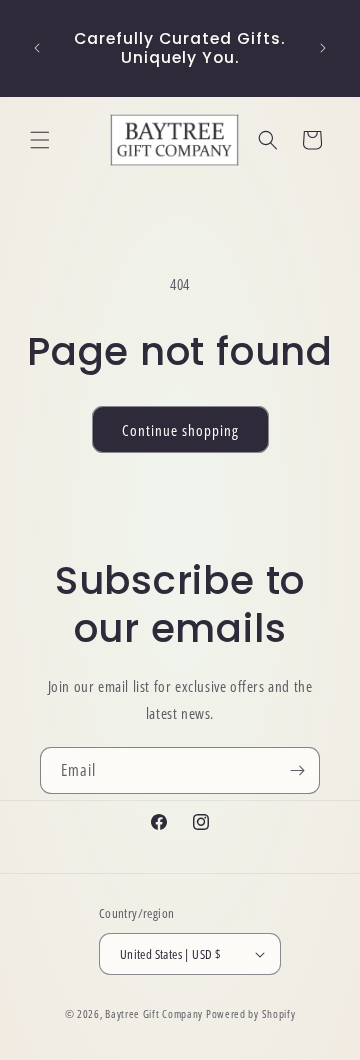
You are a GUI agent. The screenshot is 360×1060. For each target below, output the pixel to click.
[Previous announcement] (37, 48)
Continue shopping (180, 430)
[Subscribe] (297, 770)
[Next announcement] (323, 48)
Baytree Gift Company (154, 1013)
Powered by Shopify (251, 1013)
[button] (40, 140)
